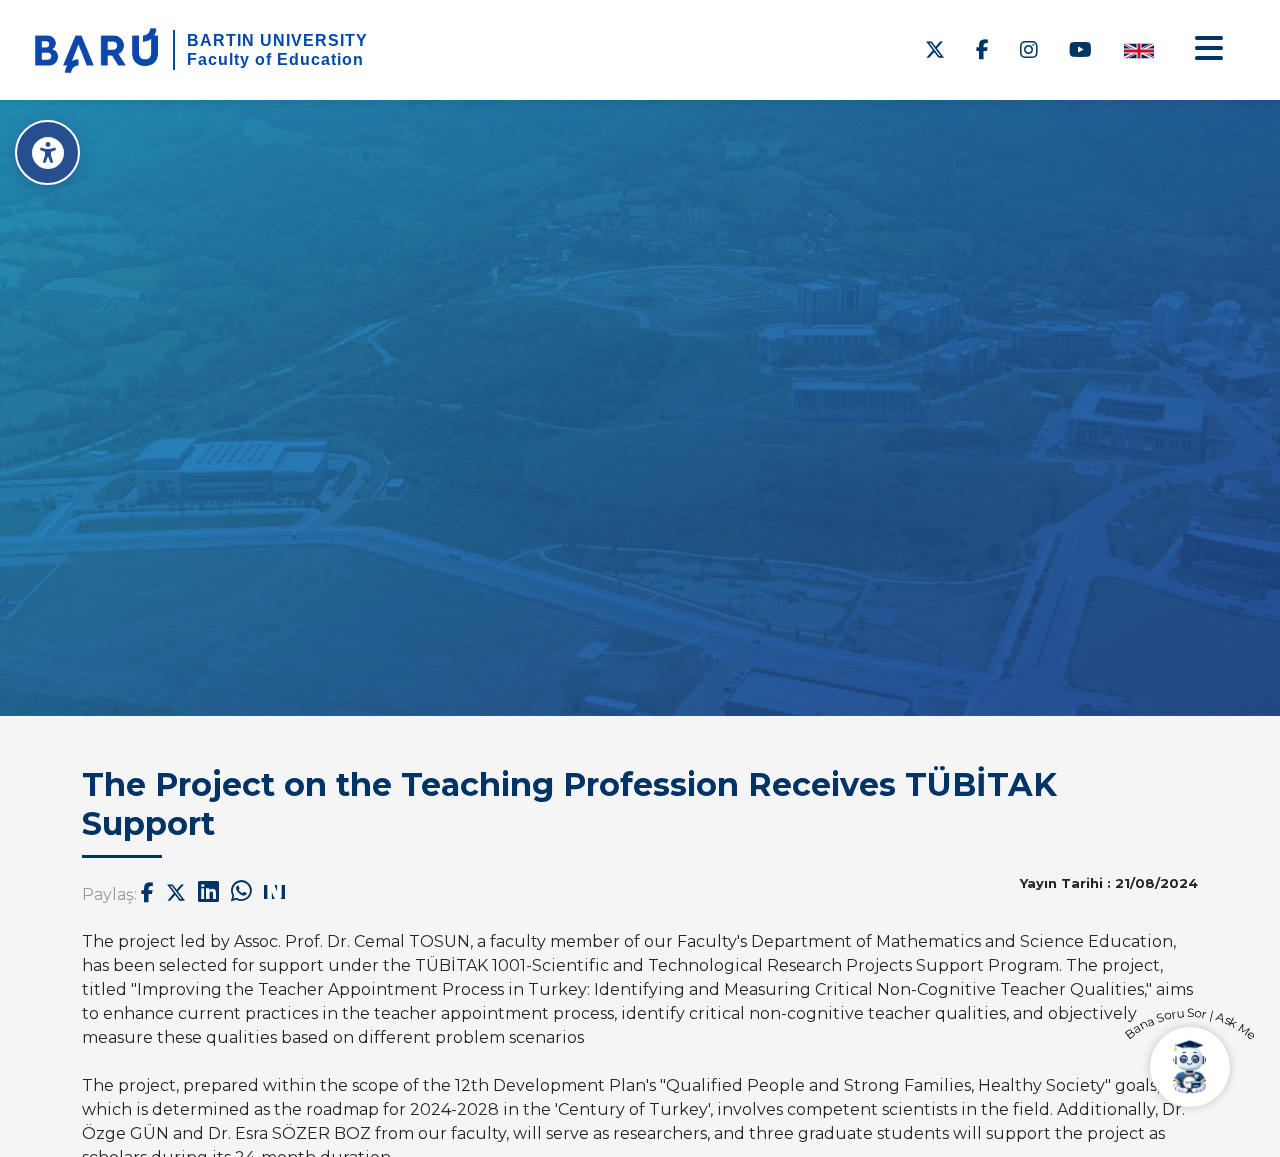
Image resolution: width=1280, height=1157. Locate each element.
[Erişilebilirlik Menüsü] (47, 152)
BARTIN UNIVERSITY (277, 40)
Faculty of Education (275, 59)
